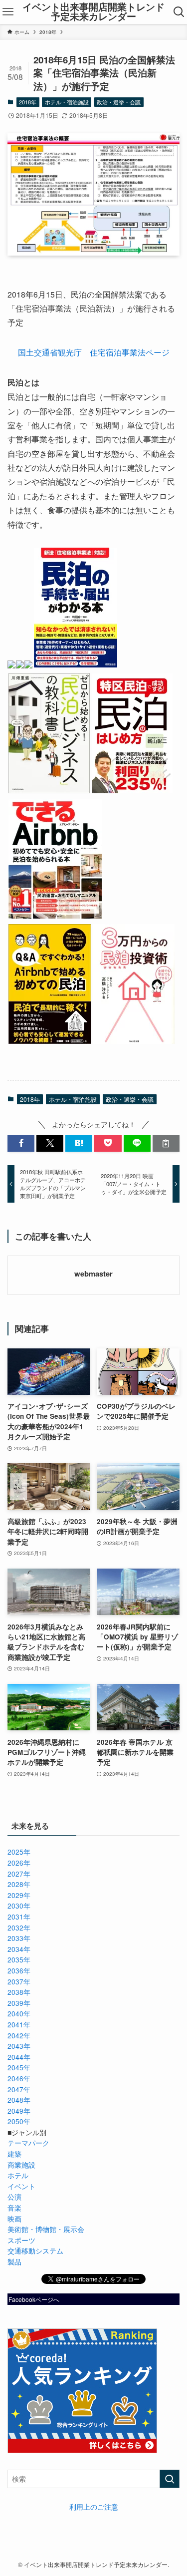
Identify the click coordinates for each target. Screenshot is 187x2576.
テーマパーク (28, 2143)
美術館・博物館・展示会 (46, 2229)
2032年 (19, 1928)
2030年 (19, 1906)
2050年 (19, 2121)
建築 (14, 2154)
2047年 (19, 2090)
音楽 (14, 2208)
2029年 (19, 1895)
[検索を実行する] (170, 2479)
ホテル (18, 2175)
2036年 (19, 1971)
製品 (14, 2262)
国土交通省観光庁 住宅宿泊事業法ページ (94, 352)
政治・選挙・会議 (119, 102)
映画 (14, 2219)
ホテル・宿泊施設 (67, 102)
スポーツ (21, 2240)
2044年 (19, 2057)
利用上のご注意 (94, 2507)
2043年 (19, 2046)
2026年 (19, 1863)
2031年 (19, 1917)
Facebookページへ (34, 2299)
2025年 (19, 1852)
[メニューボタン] (8, 12)
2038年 (19, 1992)
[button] (21, 1143)
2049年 (19, 2111)
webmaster (93, 1274)
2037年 (19, 1982)
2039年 (19, 2003)
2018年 (28, 102)
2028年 (19, 1884)
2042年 (19, 2036)
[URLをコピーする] (166, 1143)
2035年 (19, 1960)
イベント (21, 2186)
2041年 (19, 2025)
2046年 (19, 2079)
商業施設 (21, 2165)
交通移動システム (35, 2251)
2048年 (19, 2100)
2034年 (19, 1949)
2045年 (19, 2068)
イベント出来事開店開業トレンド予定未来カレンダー (93, 12)
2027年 (19, 1874)
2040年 (19, 2014)
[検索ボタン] (179, 12)
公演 (14, 2197)
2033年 (19, 1938)
